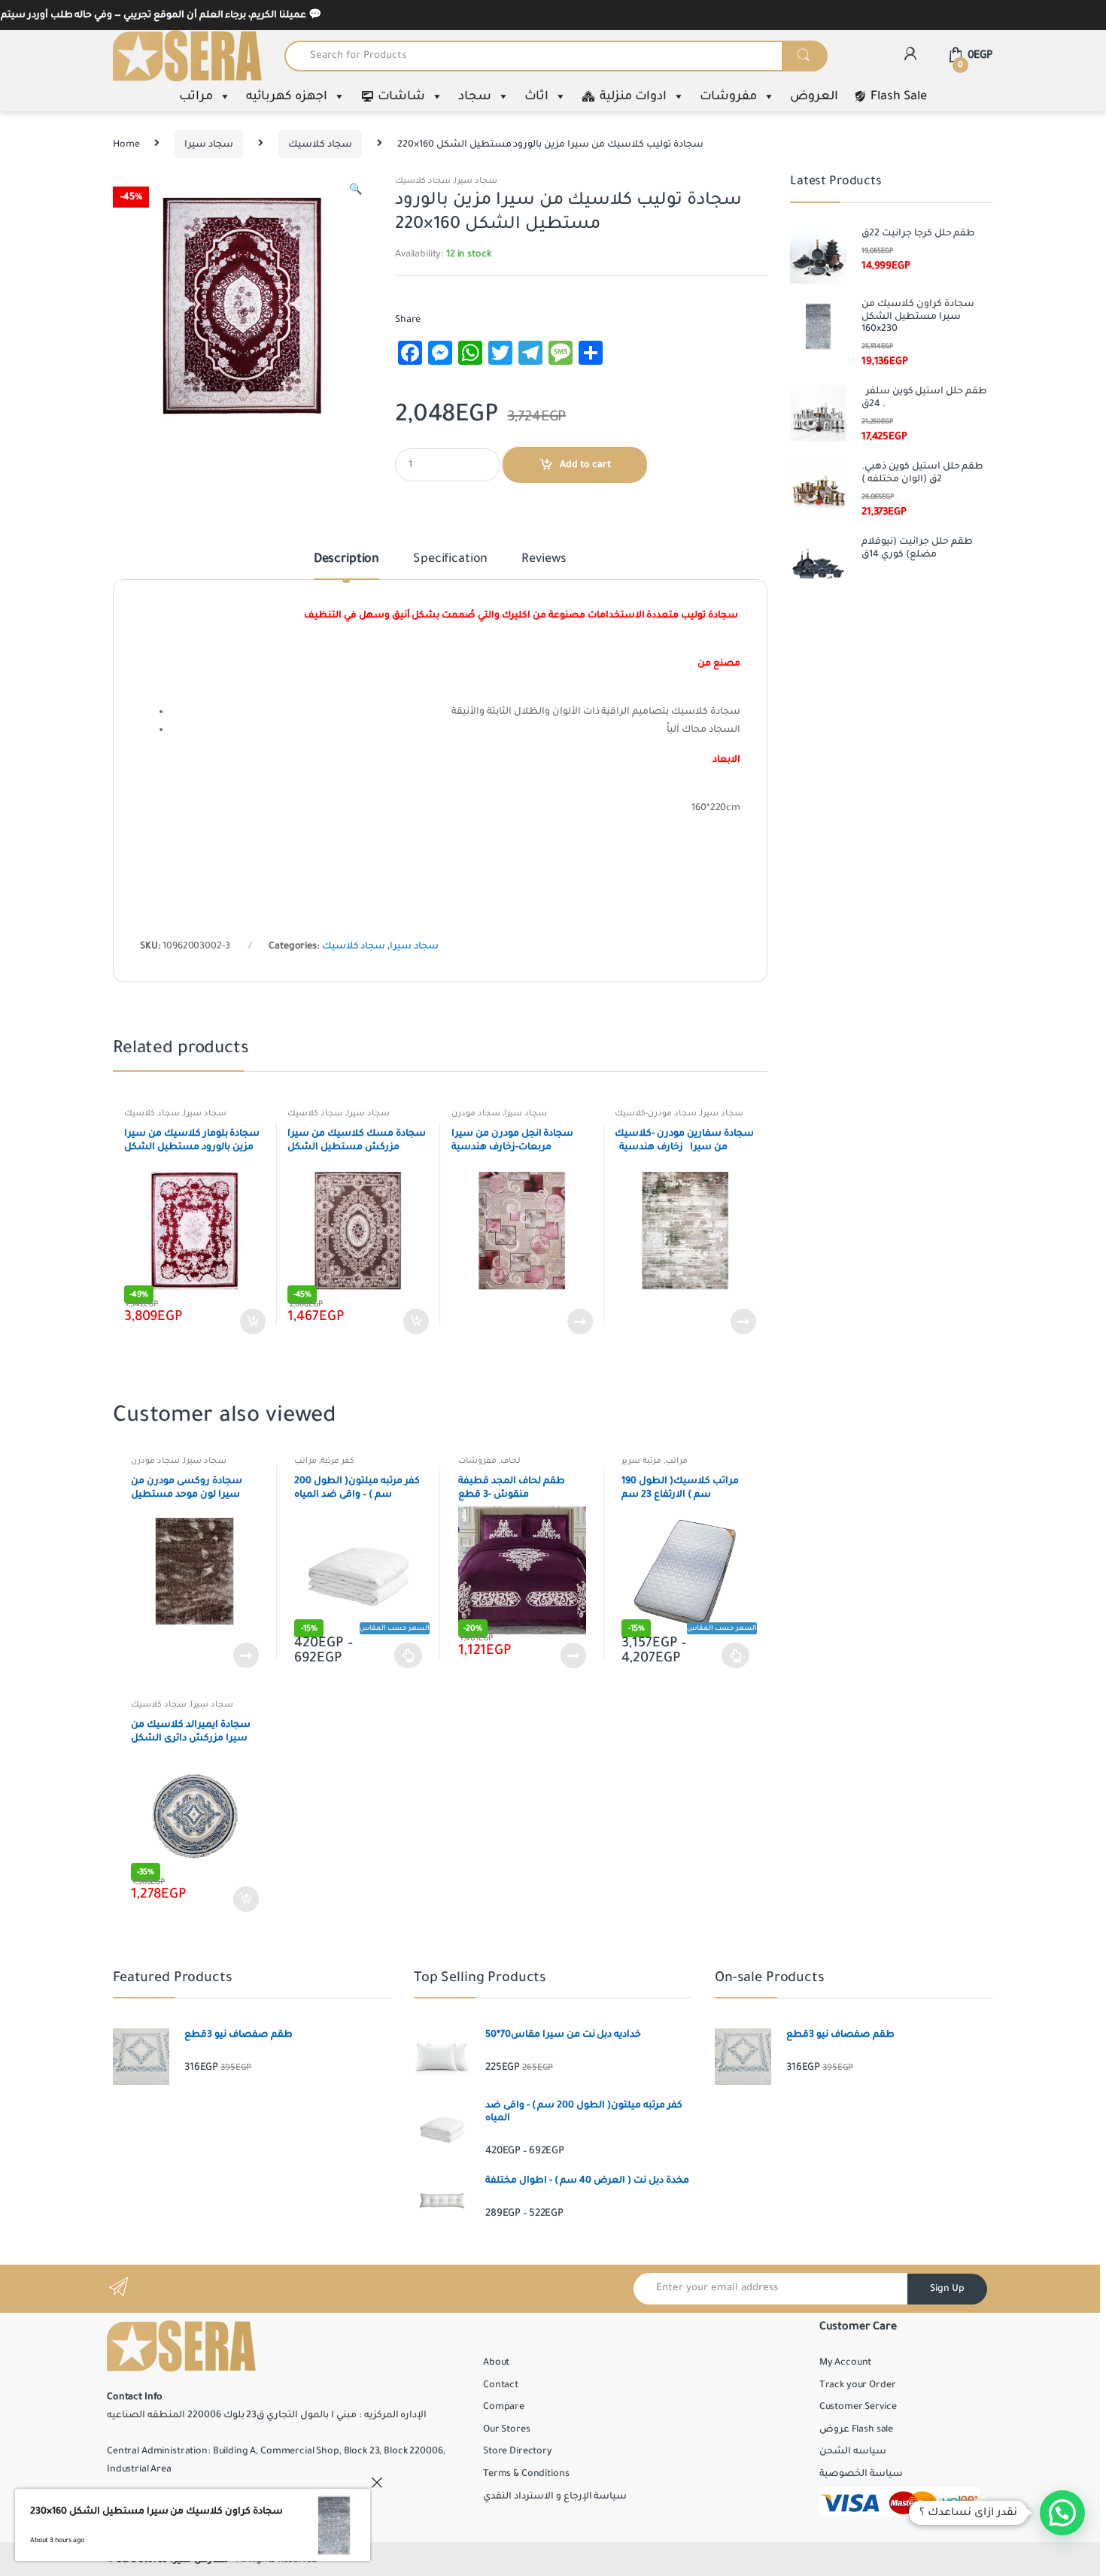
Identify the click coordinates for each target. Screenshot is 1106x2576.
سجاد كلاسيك (320, 144)
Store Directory (518, 2451)
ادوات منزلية (633, 96)
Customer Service (858, 2407)
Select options (409, 1655)
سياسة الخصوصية (861, 2474)
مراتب (196, 96)
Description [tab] (346, 560)
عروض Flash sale (856, 2429)
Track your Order (858, 2385)
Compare (504, 2407)
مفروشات (728, 96)
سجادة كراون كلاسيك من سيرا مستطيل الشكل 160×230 (156, 2511)
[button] (355, 192)
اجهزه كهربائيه (287, 96)
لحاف (510, 1461)
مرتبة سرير (641, 1461)
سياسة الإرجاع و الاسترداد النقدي (555, 2496)
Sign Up (947, 2289)
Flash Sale (899, 96)
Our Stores (507, 2429)
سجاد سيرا (209, 144)
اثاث (536, 96)
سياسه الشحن (853, 2451)
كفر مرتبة (337, 1461)
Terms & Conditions (526, 2474)
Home (126, 144)
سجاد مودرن (476, 1113)
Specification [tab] (450, 560)
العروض (814, 96)
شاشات (401, 96)
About (496, 2362)
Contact (501, 2385)
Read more (579, 1321)
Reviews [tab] (544, 560)
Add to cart (585, 465)
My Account (846, 2362)
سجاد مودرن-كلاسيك (656, 1113)
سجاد (475, 96)
